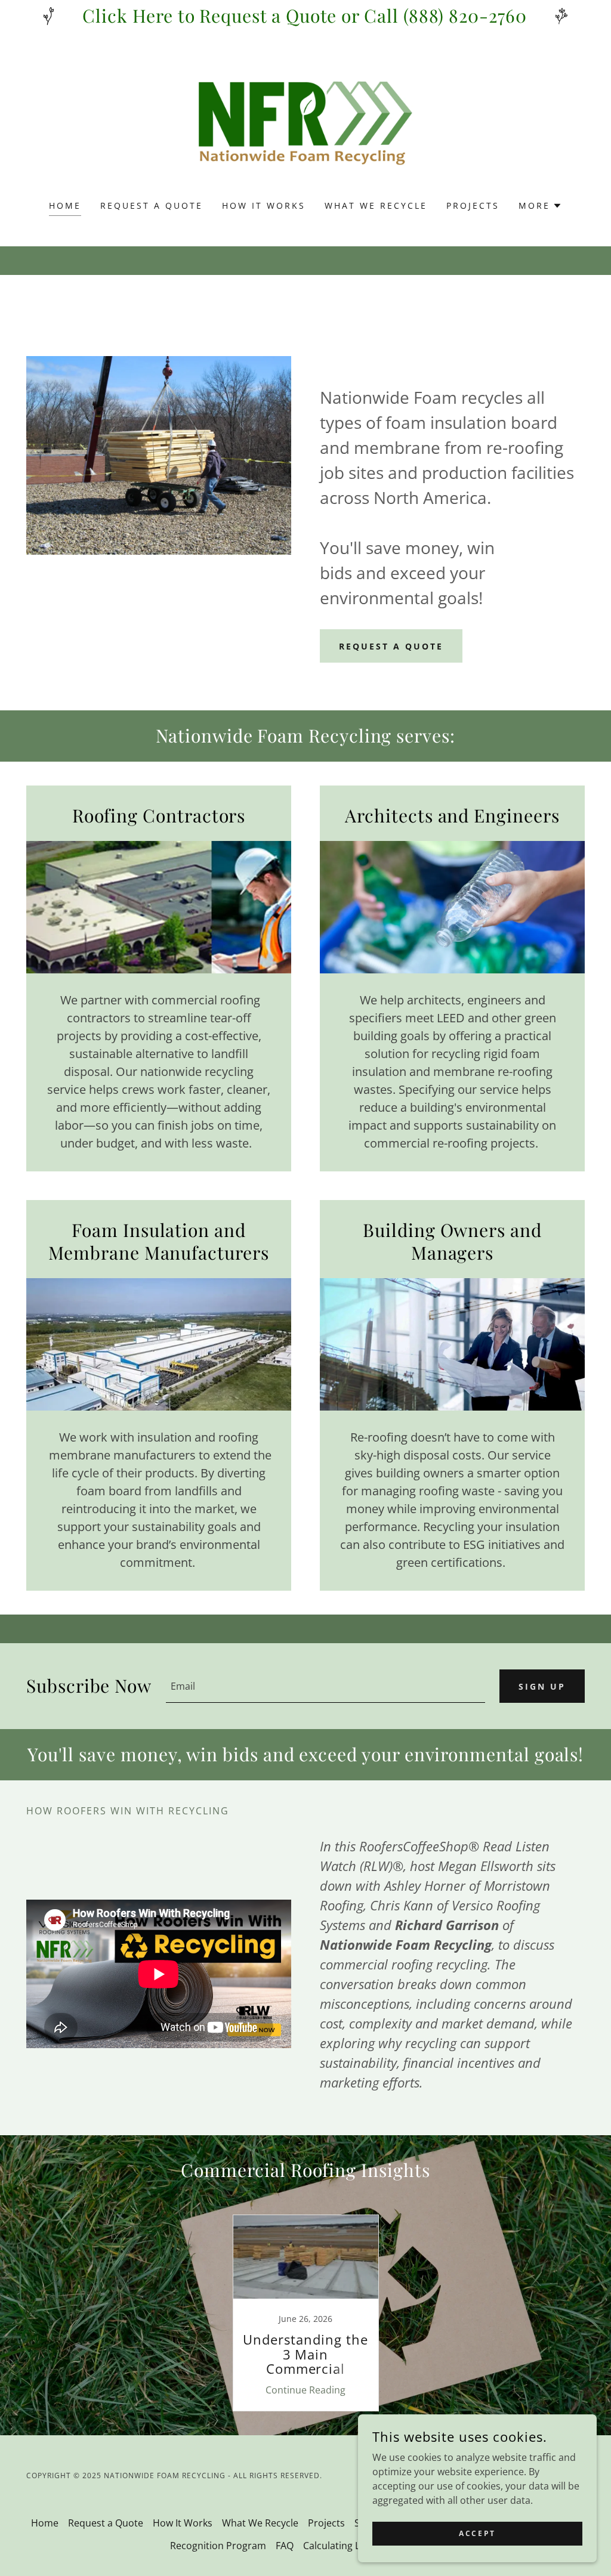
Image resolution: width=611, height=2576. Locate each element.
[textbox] (325, 1686)
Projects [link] (473, 205)
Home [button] (45, 2523)
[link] (305, 123)
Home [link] (65, 205)
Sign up (542, 1686)
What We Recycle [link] (376, 205)
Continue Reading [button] (305, 2390)
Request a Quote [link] (152, 205)
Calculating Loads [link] (342, 2546)
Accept (477, 2533)
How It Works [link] (264, 205)
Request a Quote (391, 646)
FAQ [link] (285, 2546)
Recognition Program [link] (218, 2546)
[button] (540, 206)
